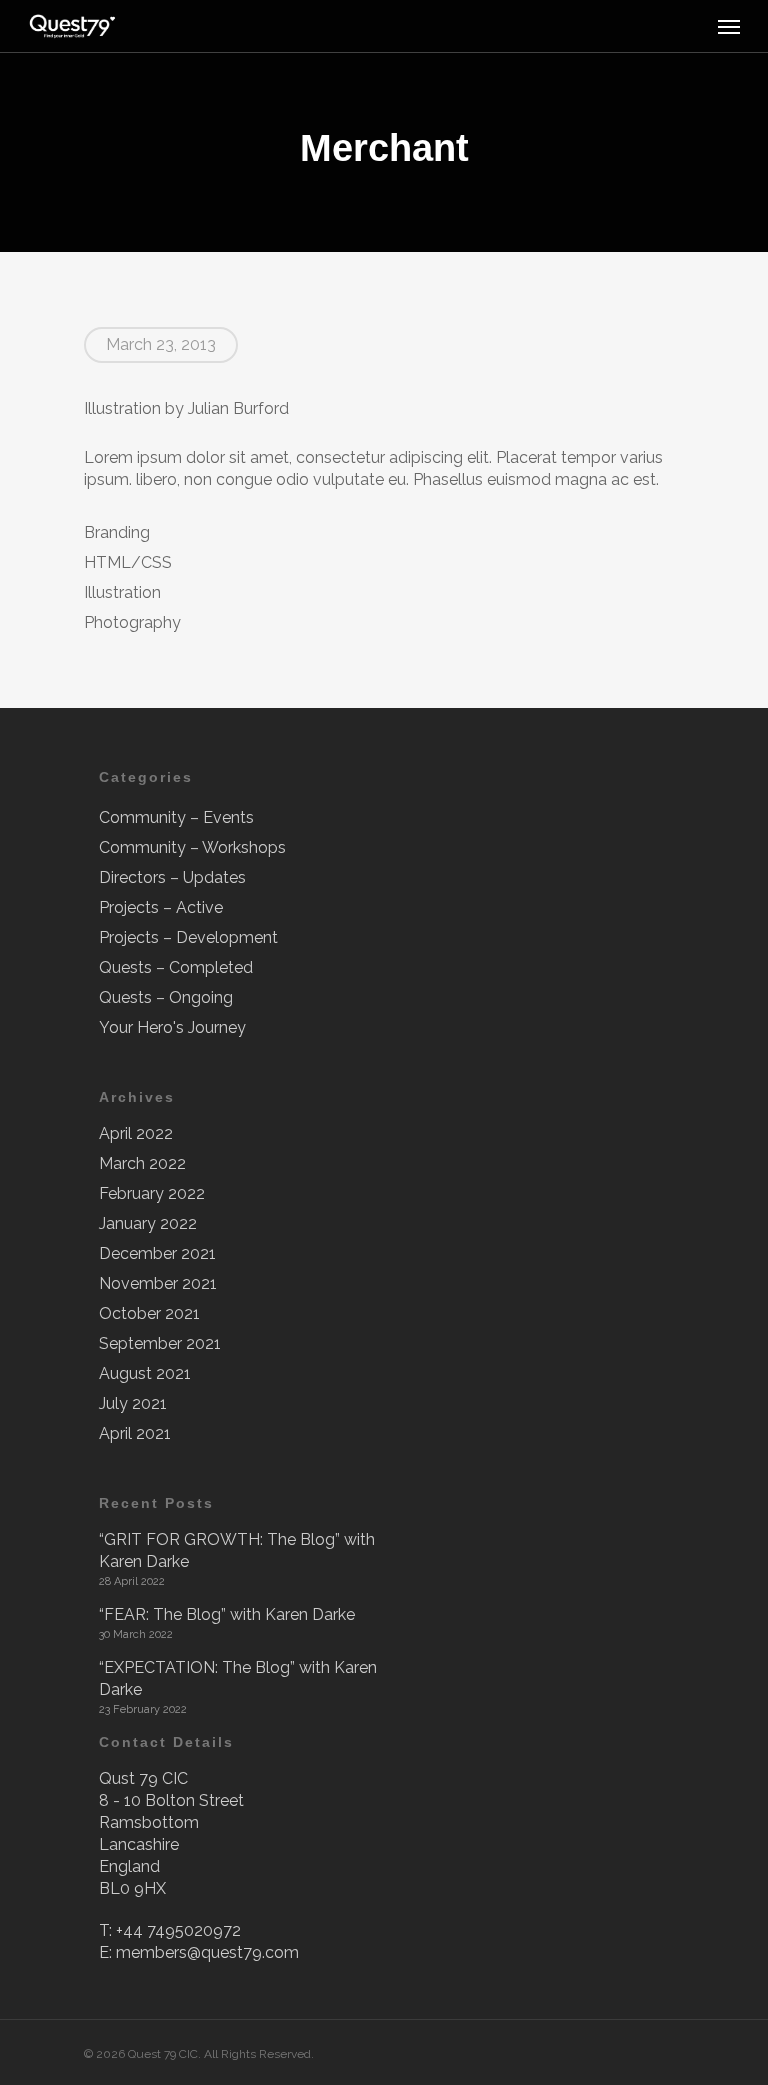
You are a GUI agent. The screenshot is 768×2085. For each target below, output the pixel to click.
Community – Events (176, 817)
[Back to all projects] (96, 126)
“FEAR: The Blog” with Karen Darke (227, 1614)
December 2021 (157, 1253)
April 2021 (135, 1433)
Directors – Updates (172, 877)
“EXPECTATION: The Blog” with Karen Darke (238, 1678)
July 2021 (133, 1403)
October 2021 (149, 1313)
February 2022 (152, 1193)
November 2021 (158, 1283)
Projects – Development (188, 937)
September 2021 (160, 1343)
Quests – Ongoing (166, 997)
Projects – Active (161, 907)
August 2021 (145, 1373)
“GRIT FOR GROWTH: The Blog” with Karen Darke (237, 1550)
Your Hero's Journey (172, 1027)
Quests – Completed (176, 967)
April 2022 (136, 1133)
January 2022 (148, 1223)
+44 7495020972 (178, 1930)
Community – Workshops (192, 847)
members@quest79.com (207, 1952)
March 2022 (142, 1163)
